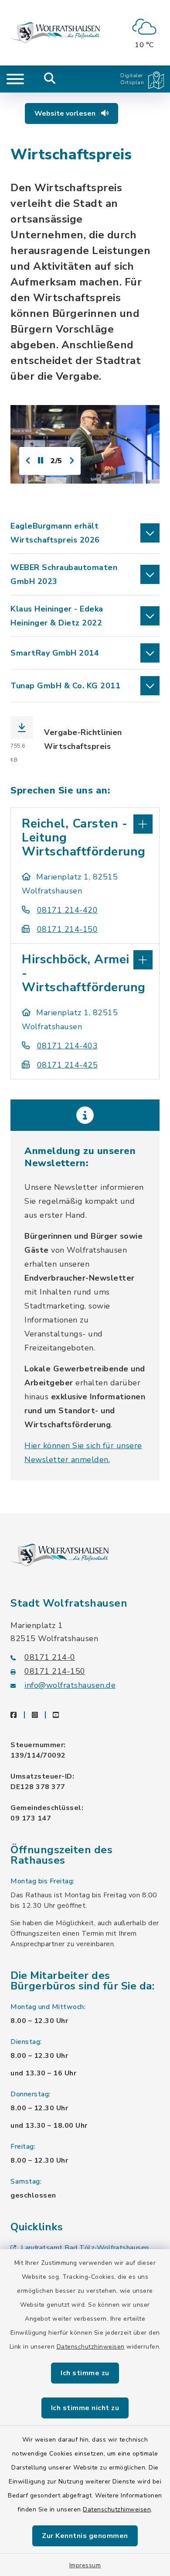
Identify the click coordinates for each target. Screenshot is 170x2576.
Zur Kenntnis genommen (85, 2536)
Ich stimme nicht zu (85, 2408)
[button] (85, 533)
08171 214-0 (50, 1657)
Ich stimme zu (85, 2373)
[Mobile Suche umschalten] (50, 79)
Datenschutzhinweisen (91, 2347)
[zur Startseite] (55, 33)
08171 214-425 (67, 1065)
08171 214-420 (67, 910)
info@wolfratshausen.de (70, 1685)
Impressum (85, 2565)
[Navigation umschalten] (15, 79)
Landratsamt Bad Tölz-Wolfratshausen (85, 2248)
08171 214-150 (67, 929)
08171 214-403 (67, 1046)
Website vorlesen (66, 113)
